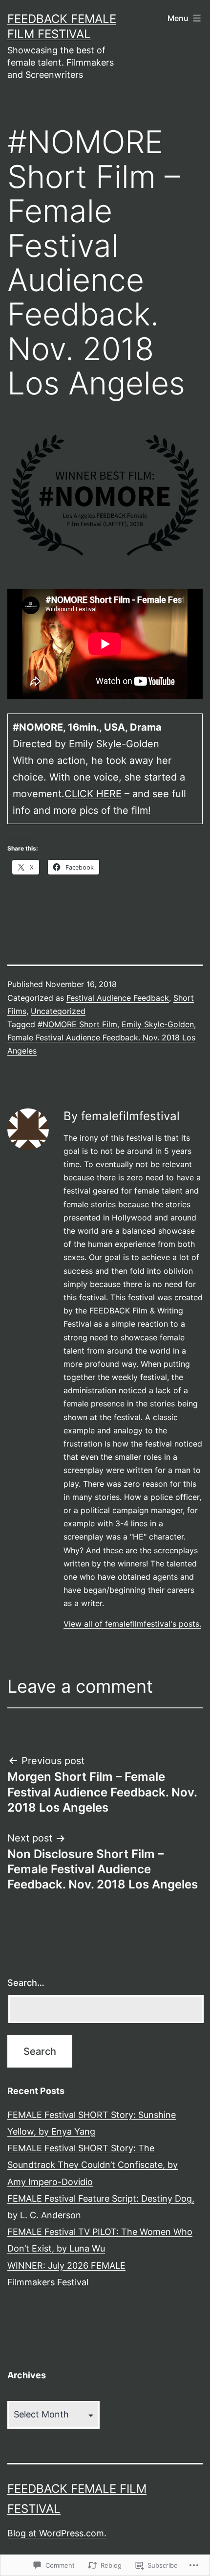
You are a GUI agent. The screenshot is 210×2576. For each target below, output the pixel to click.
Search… (26, 1983)
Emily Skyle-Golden (114, 744)
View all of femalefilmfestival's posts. (132, 1624)
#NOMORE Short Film (77, 1024)
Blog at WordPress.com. (57, 2533)
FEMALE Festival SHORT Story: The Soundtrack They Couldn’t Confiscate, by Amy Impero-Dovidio (93, 2165)
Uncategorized (58, 1011)
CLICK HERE (93, 794)
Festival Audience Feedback (118, 998)
